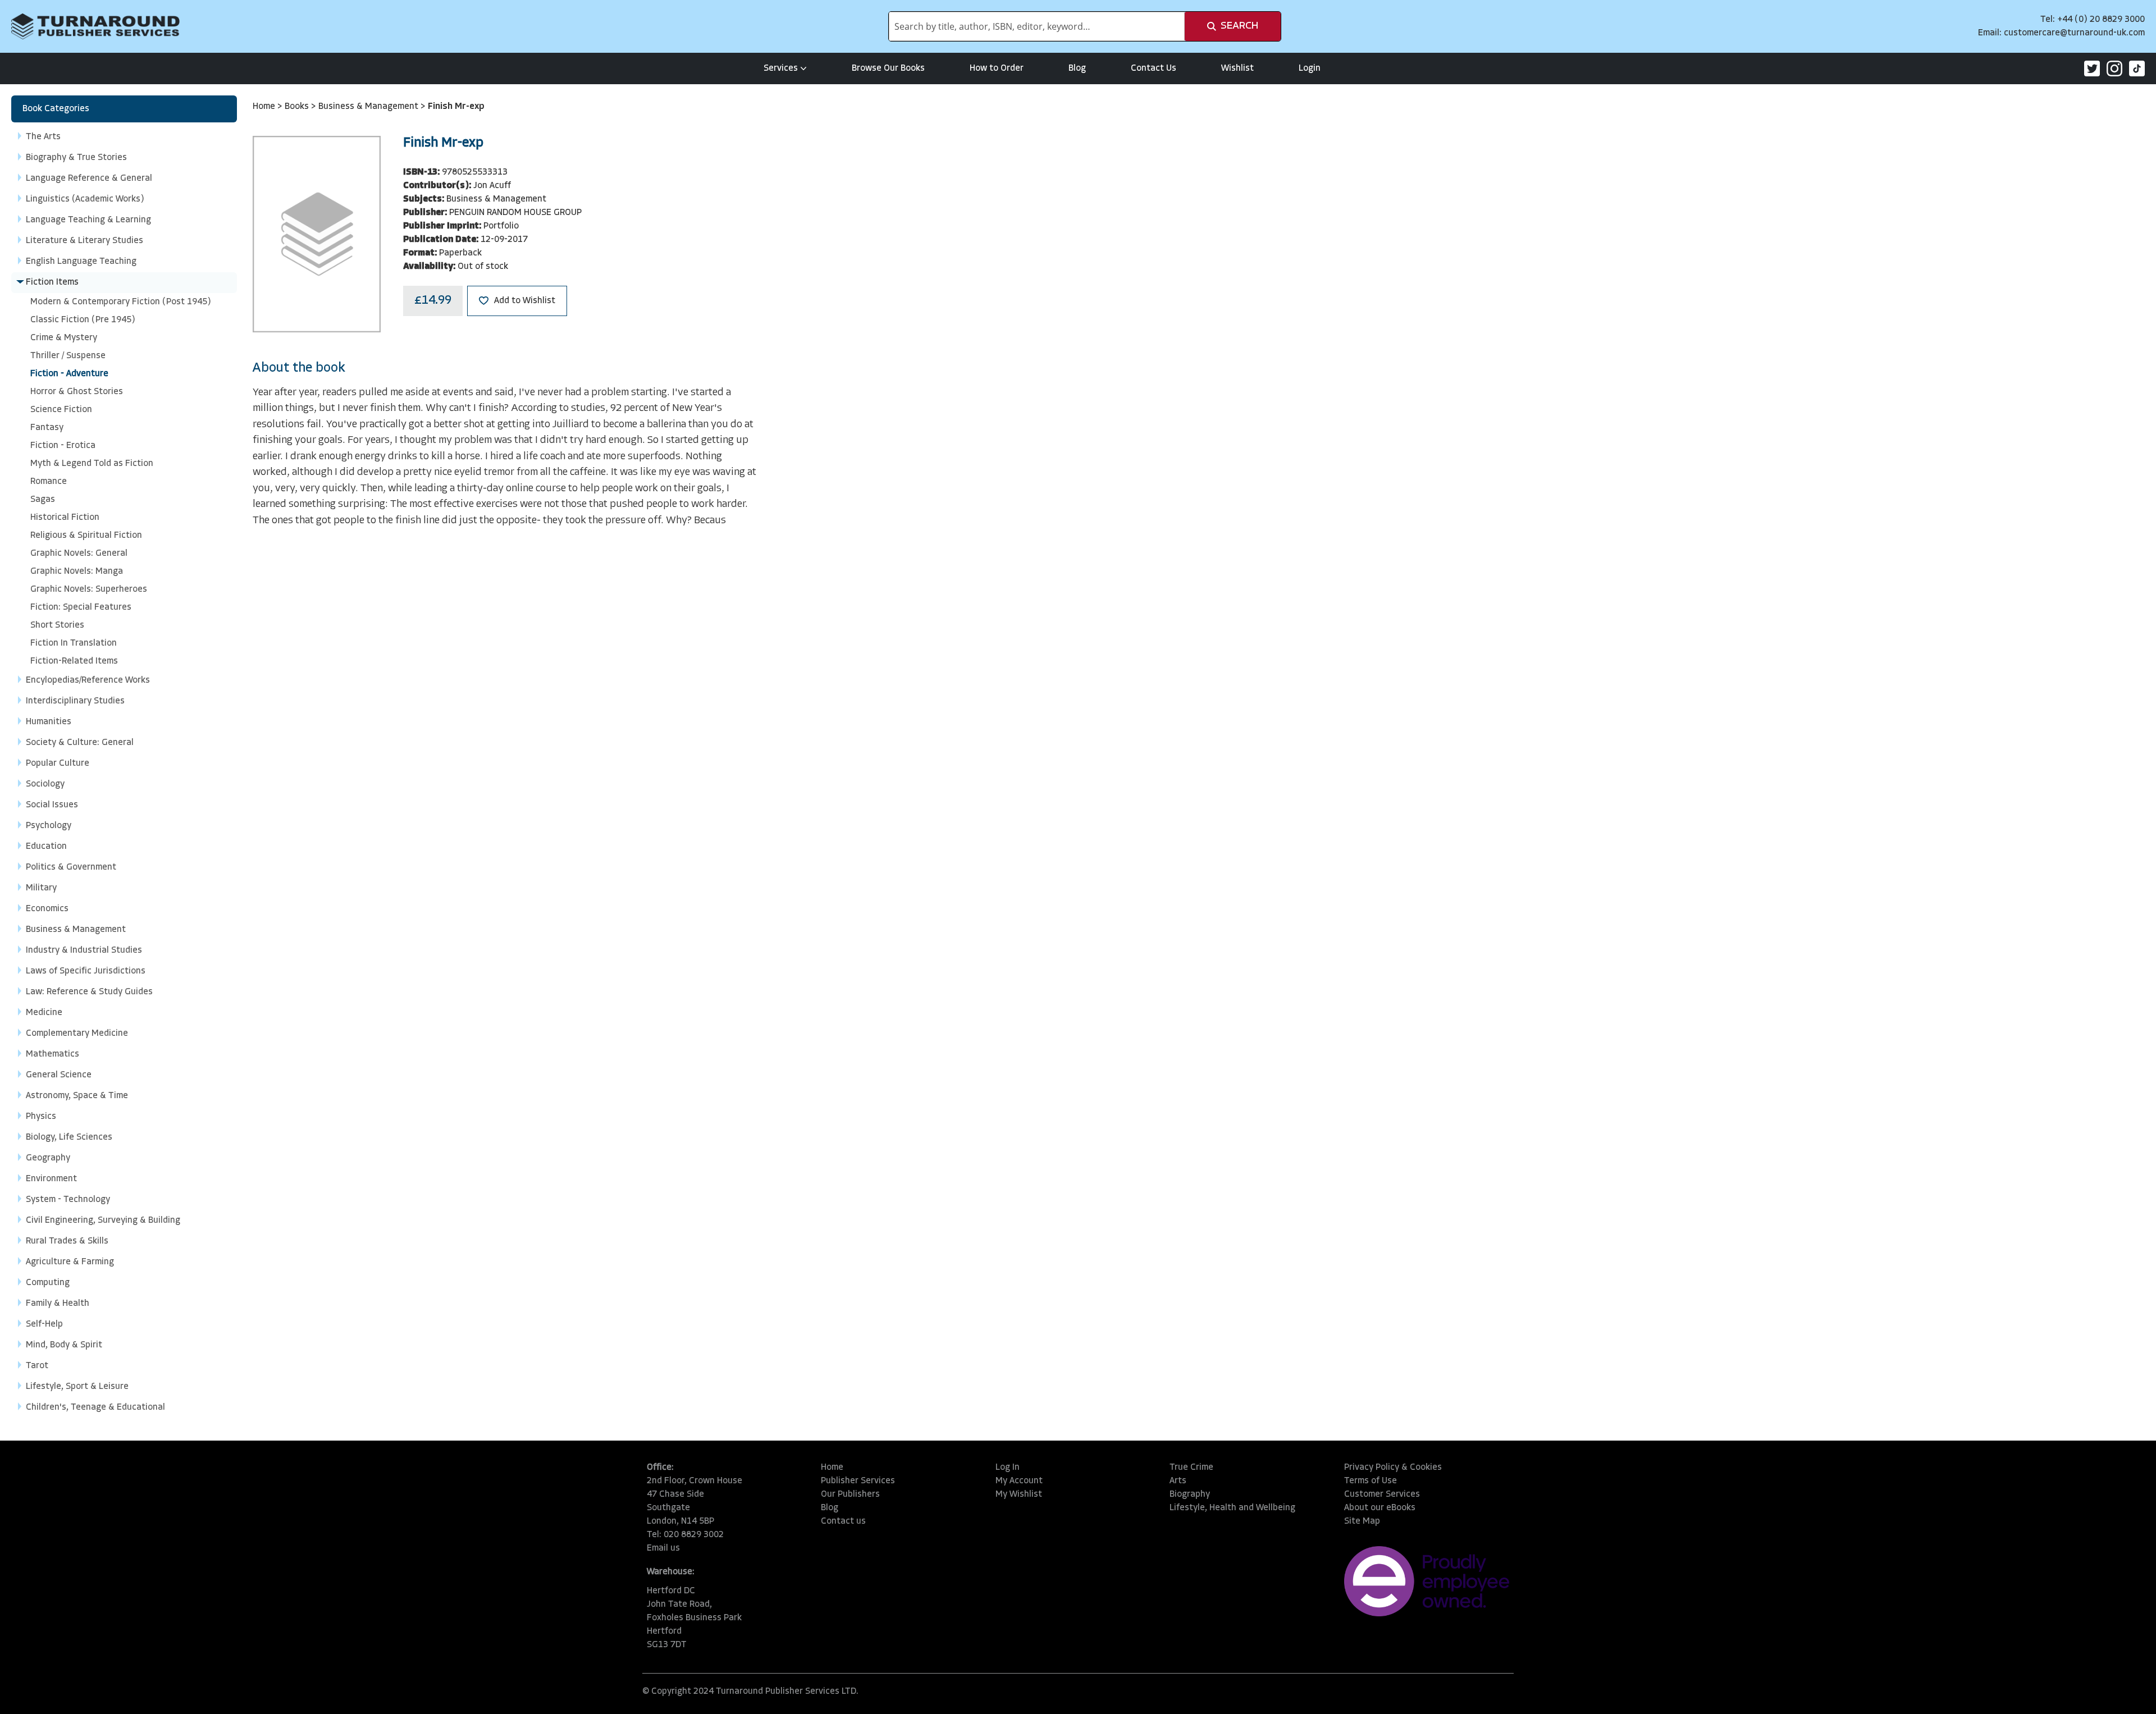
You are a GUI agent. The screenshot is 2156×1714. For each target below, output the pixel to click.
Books (298, 107)
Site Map (1362, 1521)
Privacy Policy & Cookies (1393, 1468)
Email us (663, 1548)
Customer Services (1382, 1494)
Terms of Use (1371, 1481)
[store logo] (95, 26)
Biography (1190, 1494)
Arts (1178, 1481)
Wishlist (1237, 68)
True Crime (1191, 1468)
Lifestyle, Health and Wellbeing (1232, 1508)
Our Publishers (850, 1494)
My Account (1019, 1481)
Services (781, 68)
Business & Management (369, 107)
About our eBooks (1380, 1508)
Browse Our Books (888, 68)
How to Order (997, 68)
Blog (1077, 68)
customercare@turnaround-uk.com (2074, 33)
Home (265, 107)
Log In (1008, 1468)
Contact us (843, 1521)
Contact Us (1154, 68)
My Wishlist (1019, 1494)
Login (1310, 68)
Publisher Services (858, 1481)
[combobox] (1037, 26)
